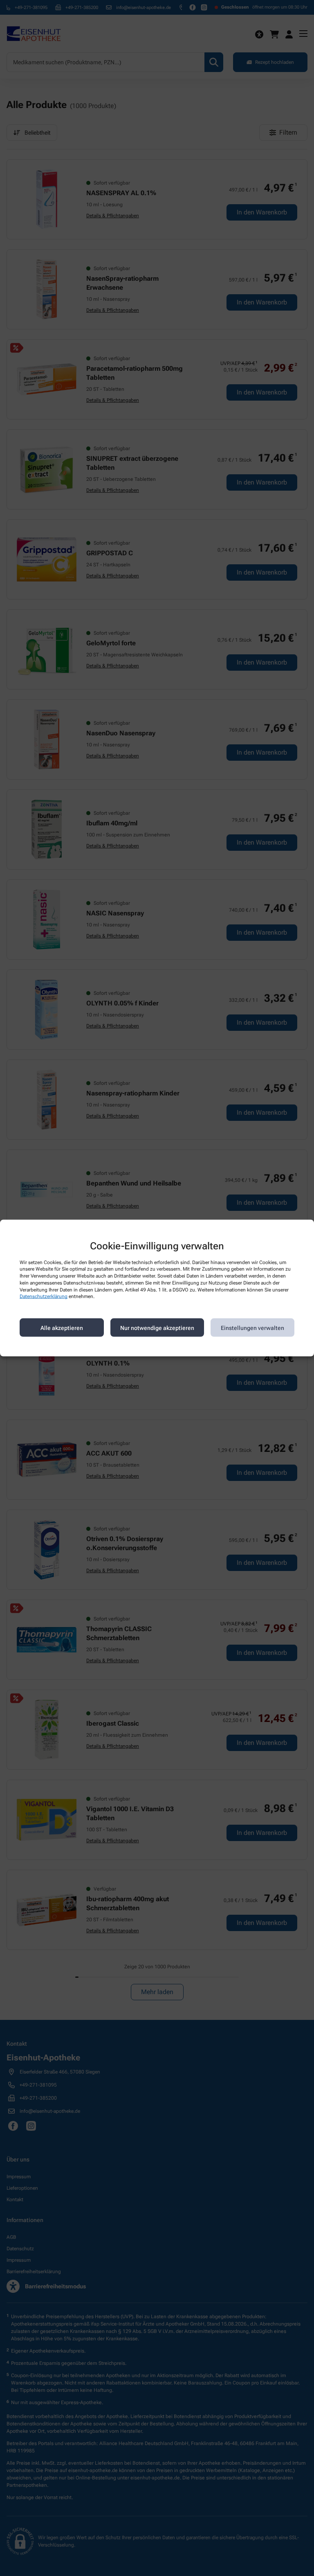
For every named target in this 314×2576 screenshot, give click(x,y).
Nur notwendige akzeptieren (157, 1327)
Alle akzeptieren (62, 1327)
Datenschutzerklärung (44, 1296)
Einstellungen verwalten (252, 1327)
